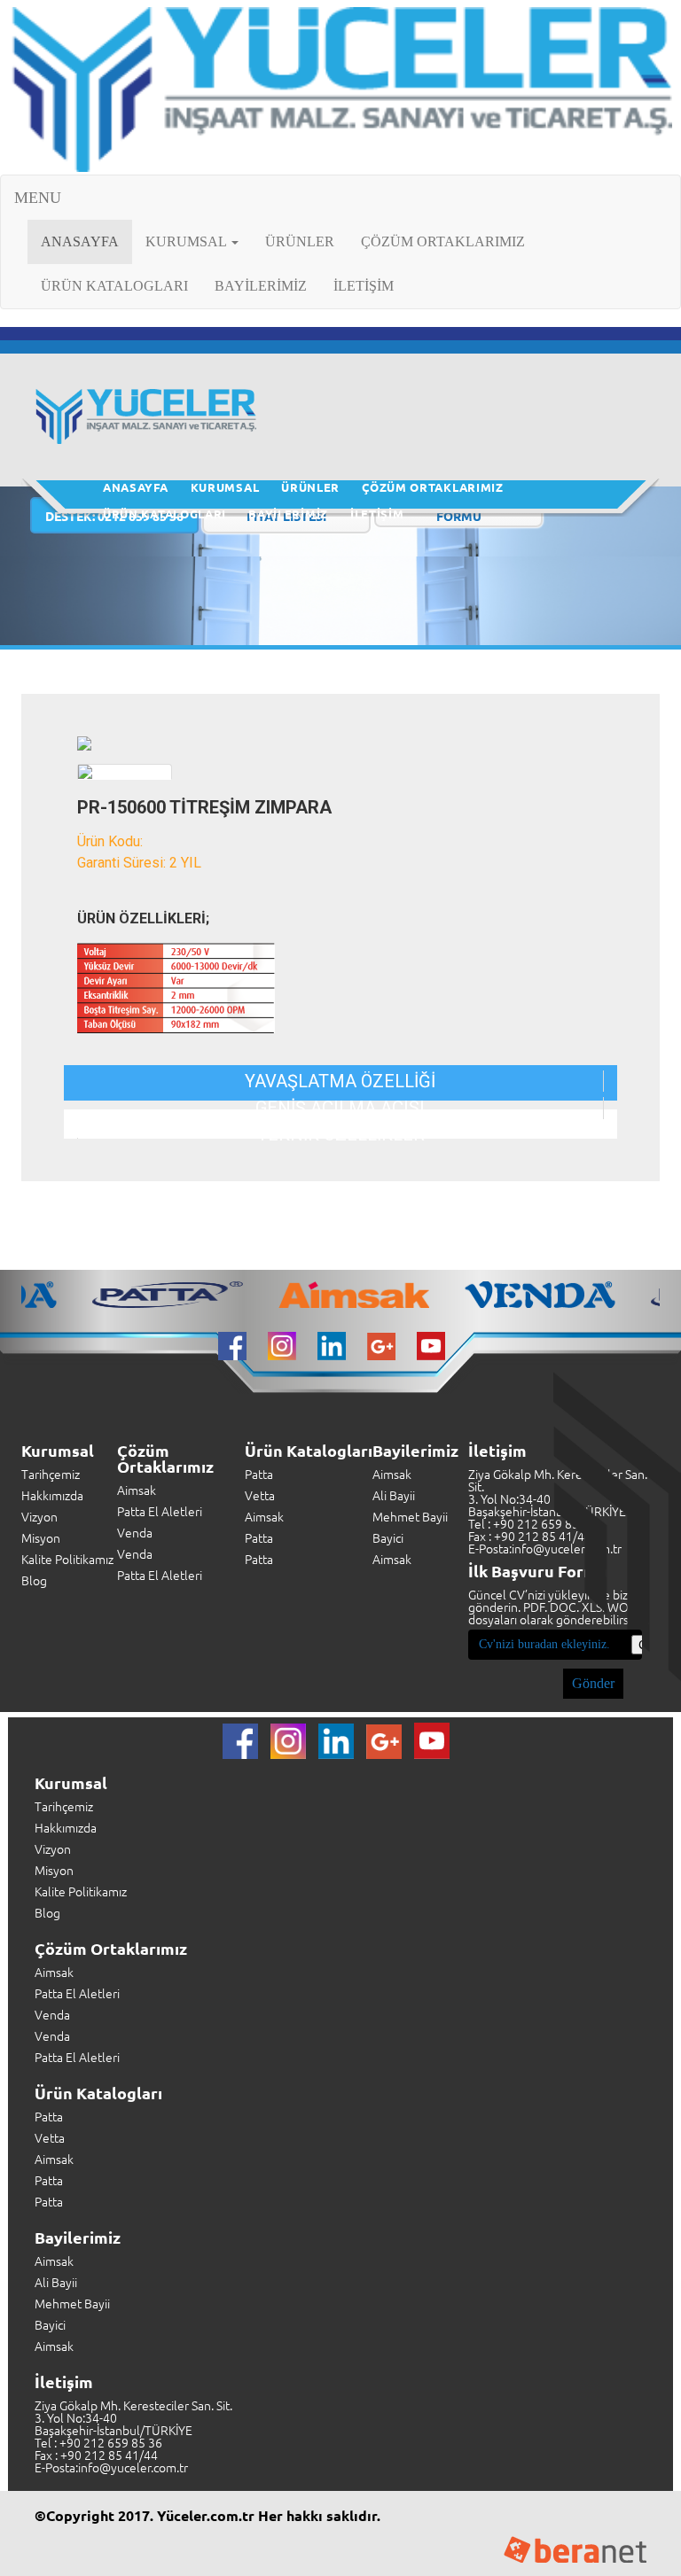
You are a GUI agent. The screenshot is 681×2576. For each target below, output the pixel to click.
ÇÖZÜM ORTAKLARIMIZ (443, 241)
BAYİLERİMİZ (261, 286)
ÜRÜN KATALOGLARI (114, 286)
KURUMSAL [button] (188, 241)
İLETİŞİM (364, 286)
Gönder (593, 1683)
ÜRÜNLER (300, 241)
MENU (38, 198)
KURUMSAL (225, 487)
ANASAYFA (86, 241)
